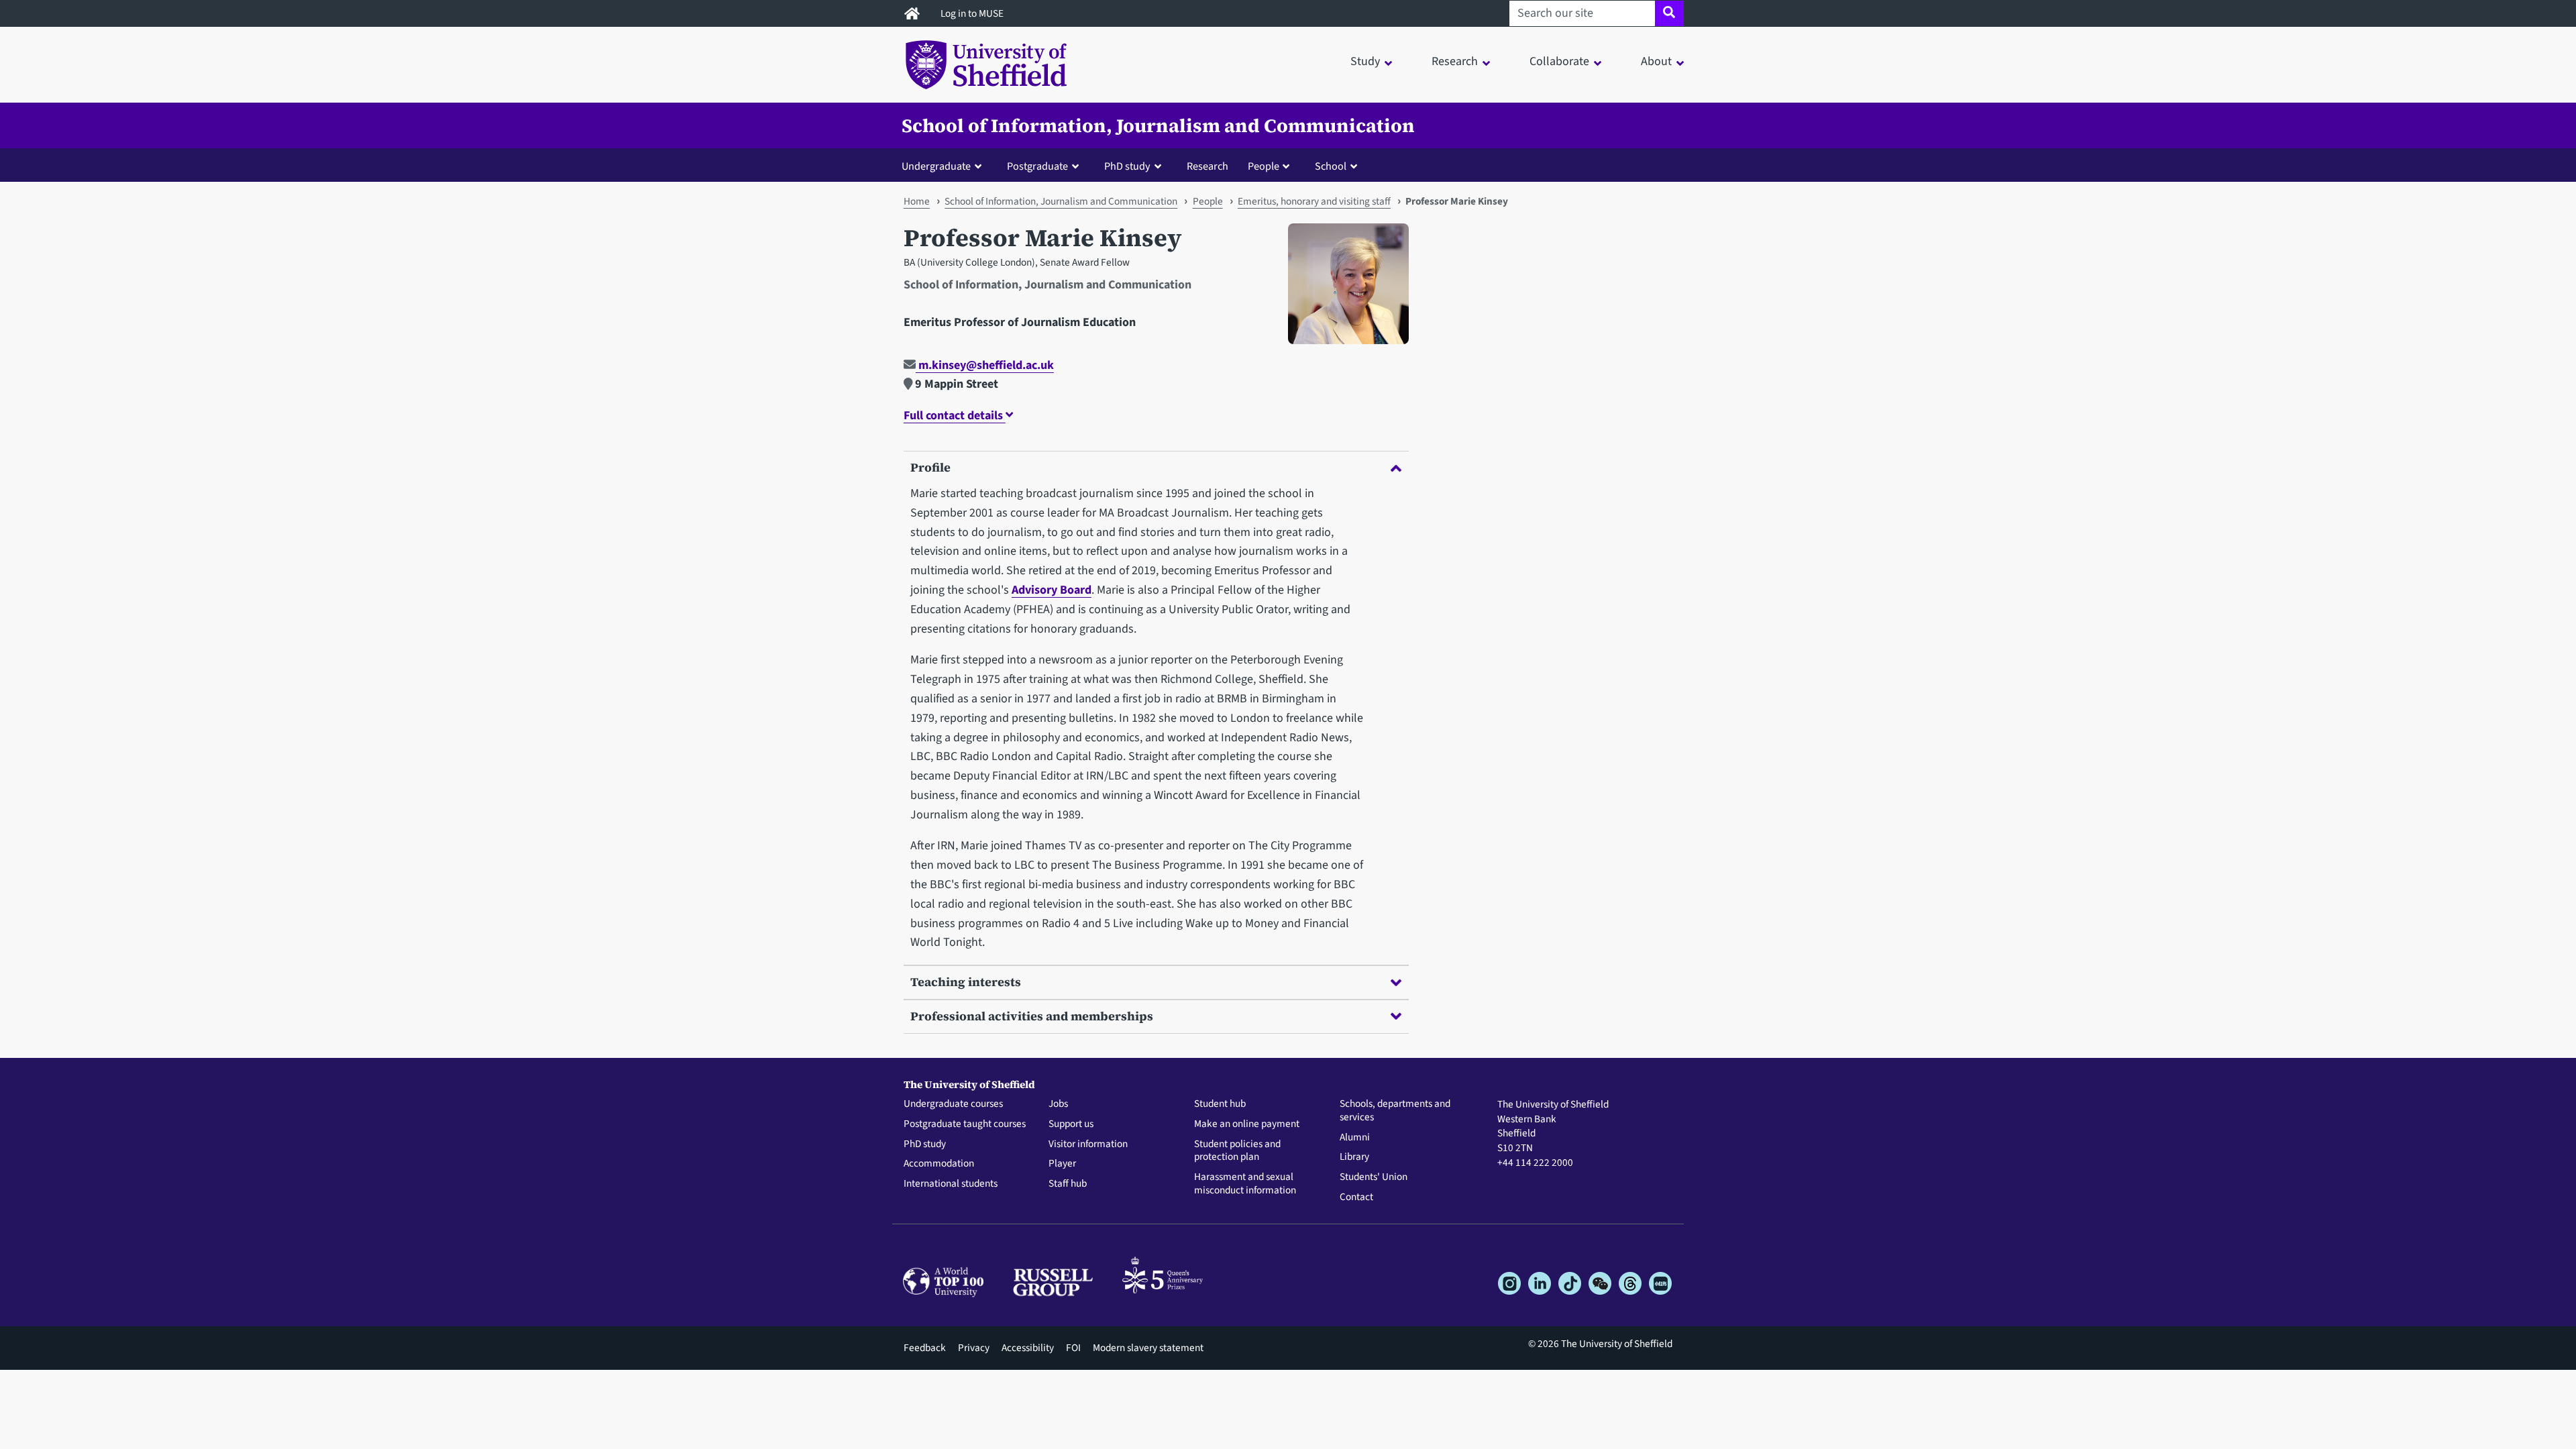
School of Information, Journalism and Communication (1158, 125)
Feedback (925, 1348)
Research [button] (1455, 61)
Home (917, 201)
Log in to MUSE (973, 13)
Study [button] (1365, 61)
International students (951, 1184)
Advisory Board (1052, 590)
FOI (1073, 1348)
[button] (945, 166)
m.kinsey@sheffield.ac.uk (985, 365)
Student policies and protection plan (1237, 1151)
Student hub (1220, 1104)
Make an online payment (1247, 1124)
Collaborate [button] (1559, 61)
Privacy (974, 1348)
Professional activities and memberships (1032, 1016)
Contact (1356, 1197)
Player (1062, 1164)
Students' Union (1374, 1177)
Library (1354, 1157)
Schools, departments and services (1395, 1111)
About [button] (1656, 61)
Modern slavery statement (1148, 1348)
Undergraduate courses (953, 1104)
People (1208, 201)
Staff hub (1068, 1184)
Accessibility (1028, 1348)
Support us (1071, 1124)
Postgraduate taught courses (965, 1124)
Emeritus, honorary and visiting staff (1314, 201)
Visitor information (1088, 1144)
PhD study (925, 1144)
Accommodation (939, 1164)
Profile (930, 467)
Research (1207, 166)
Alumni (1355, 1138)
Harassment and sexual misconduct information (1245, 1184)
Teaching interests (966, 982)
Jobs (1058, 1104)
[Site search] (1669, 13)
